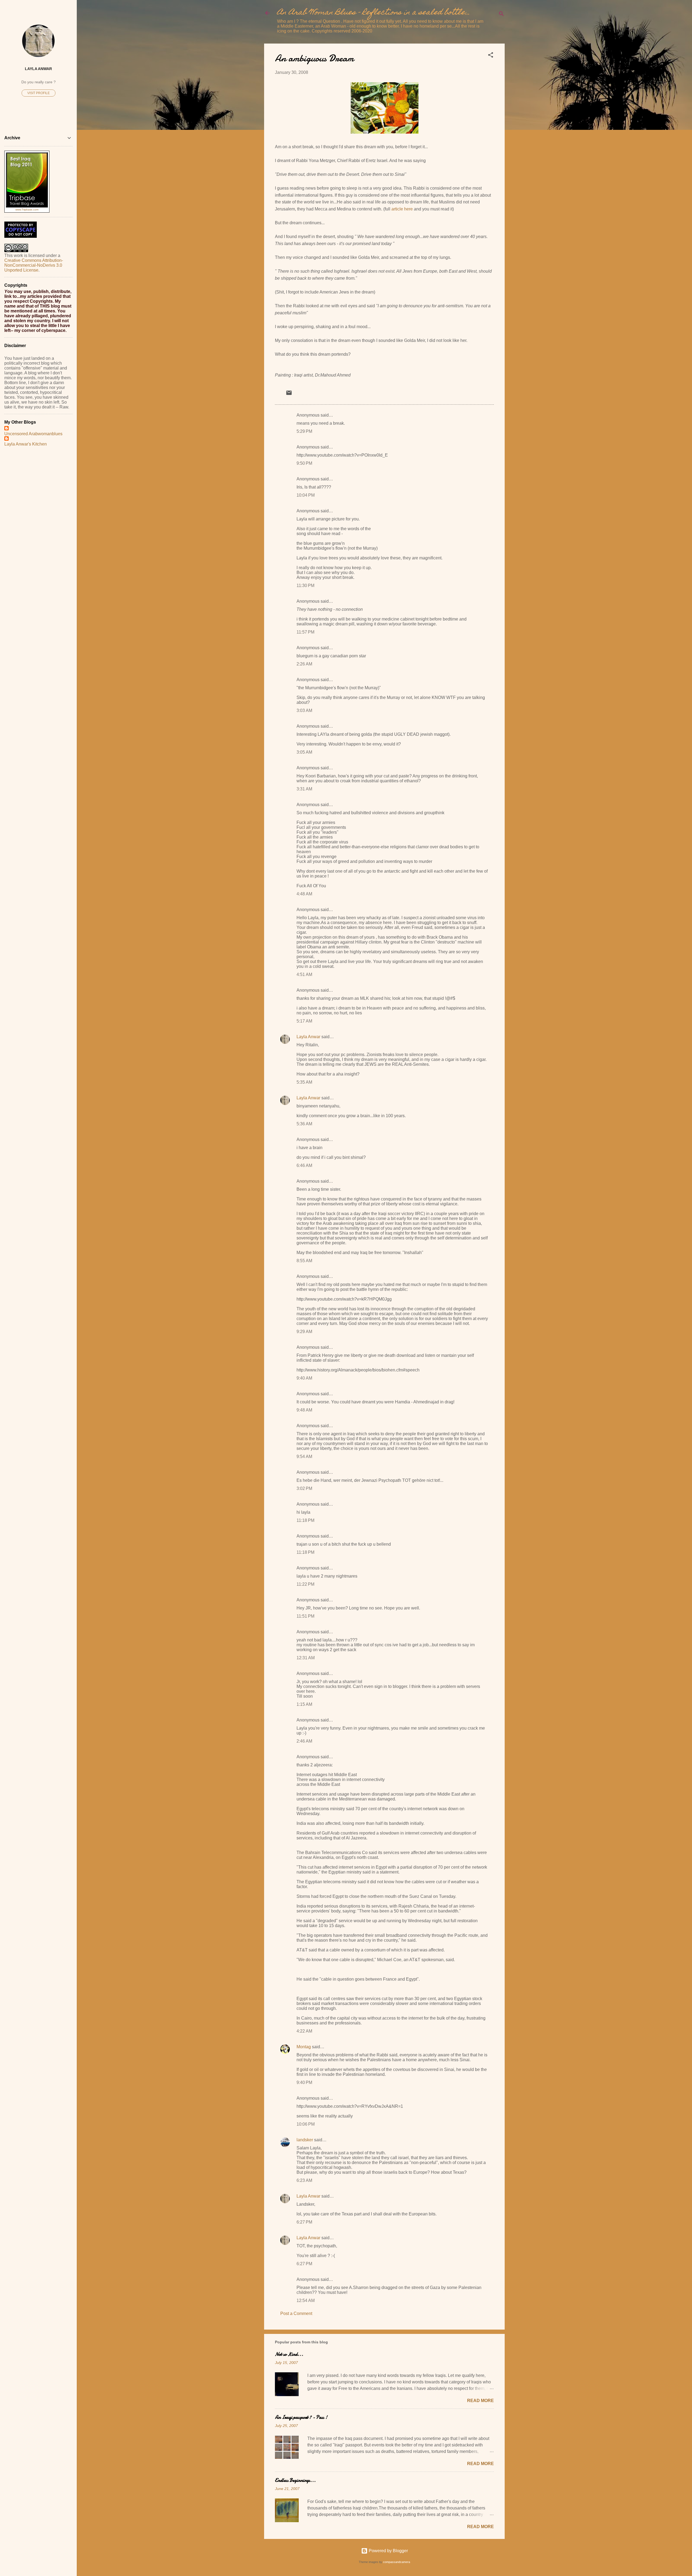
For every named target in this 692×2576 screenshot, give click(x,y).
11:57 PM (305, 632)
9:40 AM (304, 1378)
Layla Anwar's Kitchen (26, 444)
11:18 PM (305, 1520)
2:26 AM (304, 664)
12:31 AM (306, 1658)
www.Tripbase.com (27, 210)
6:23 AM (304, 2180)
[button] (491, 56)
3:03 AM (304, 710)
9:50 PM (304, 463)
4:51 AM (304, 974)
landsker (305, 2140)
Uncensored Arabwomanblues (33, 434)
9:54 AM (304, 1457)
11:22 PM (305, 1584)
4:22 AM (304, 2031)
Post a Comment (296, 2313)
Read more (480, 2401)
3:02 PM (304, 1488)
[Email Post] (289, 395)
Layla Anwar (308, 1037)
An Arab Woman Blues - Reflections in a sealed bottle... (374, 13)
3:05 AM (304, 752)
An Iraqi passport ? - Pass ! (301, 2417)
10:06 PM (306, 2124)
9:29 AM (304, 1332)
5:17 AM (304, 1021)
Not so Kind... (289, 2354)
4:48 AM (304, 894)
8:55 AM (304, 1261)
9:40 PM (304, 2082)
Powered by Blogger (388, 2551)
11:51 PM (305, 1616)
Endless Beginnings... (295, 2480)
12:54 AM (306, 2300)
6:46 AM (304, 1165)
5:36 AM (304, 1124)
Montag (304, 2047)
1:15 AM (304, 1704)
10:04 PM (306, 495)
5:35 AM (304, 1082)
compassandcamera (397, 2562)
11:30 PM (305, 586)
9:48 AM (304, 1410)
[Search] (501, 15)
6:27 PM (304, 2222)
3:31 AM (304, 789)
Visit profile (39, 93)
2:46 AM (304, 1741)
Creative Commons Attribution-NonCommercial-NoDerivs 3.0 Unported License (34, 265)
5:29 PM (304, 431)
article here (402, 209)
